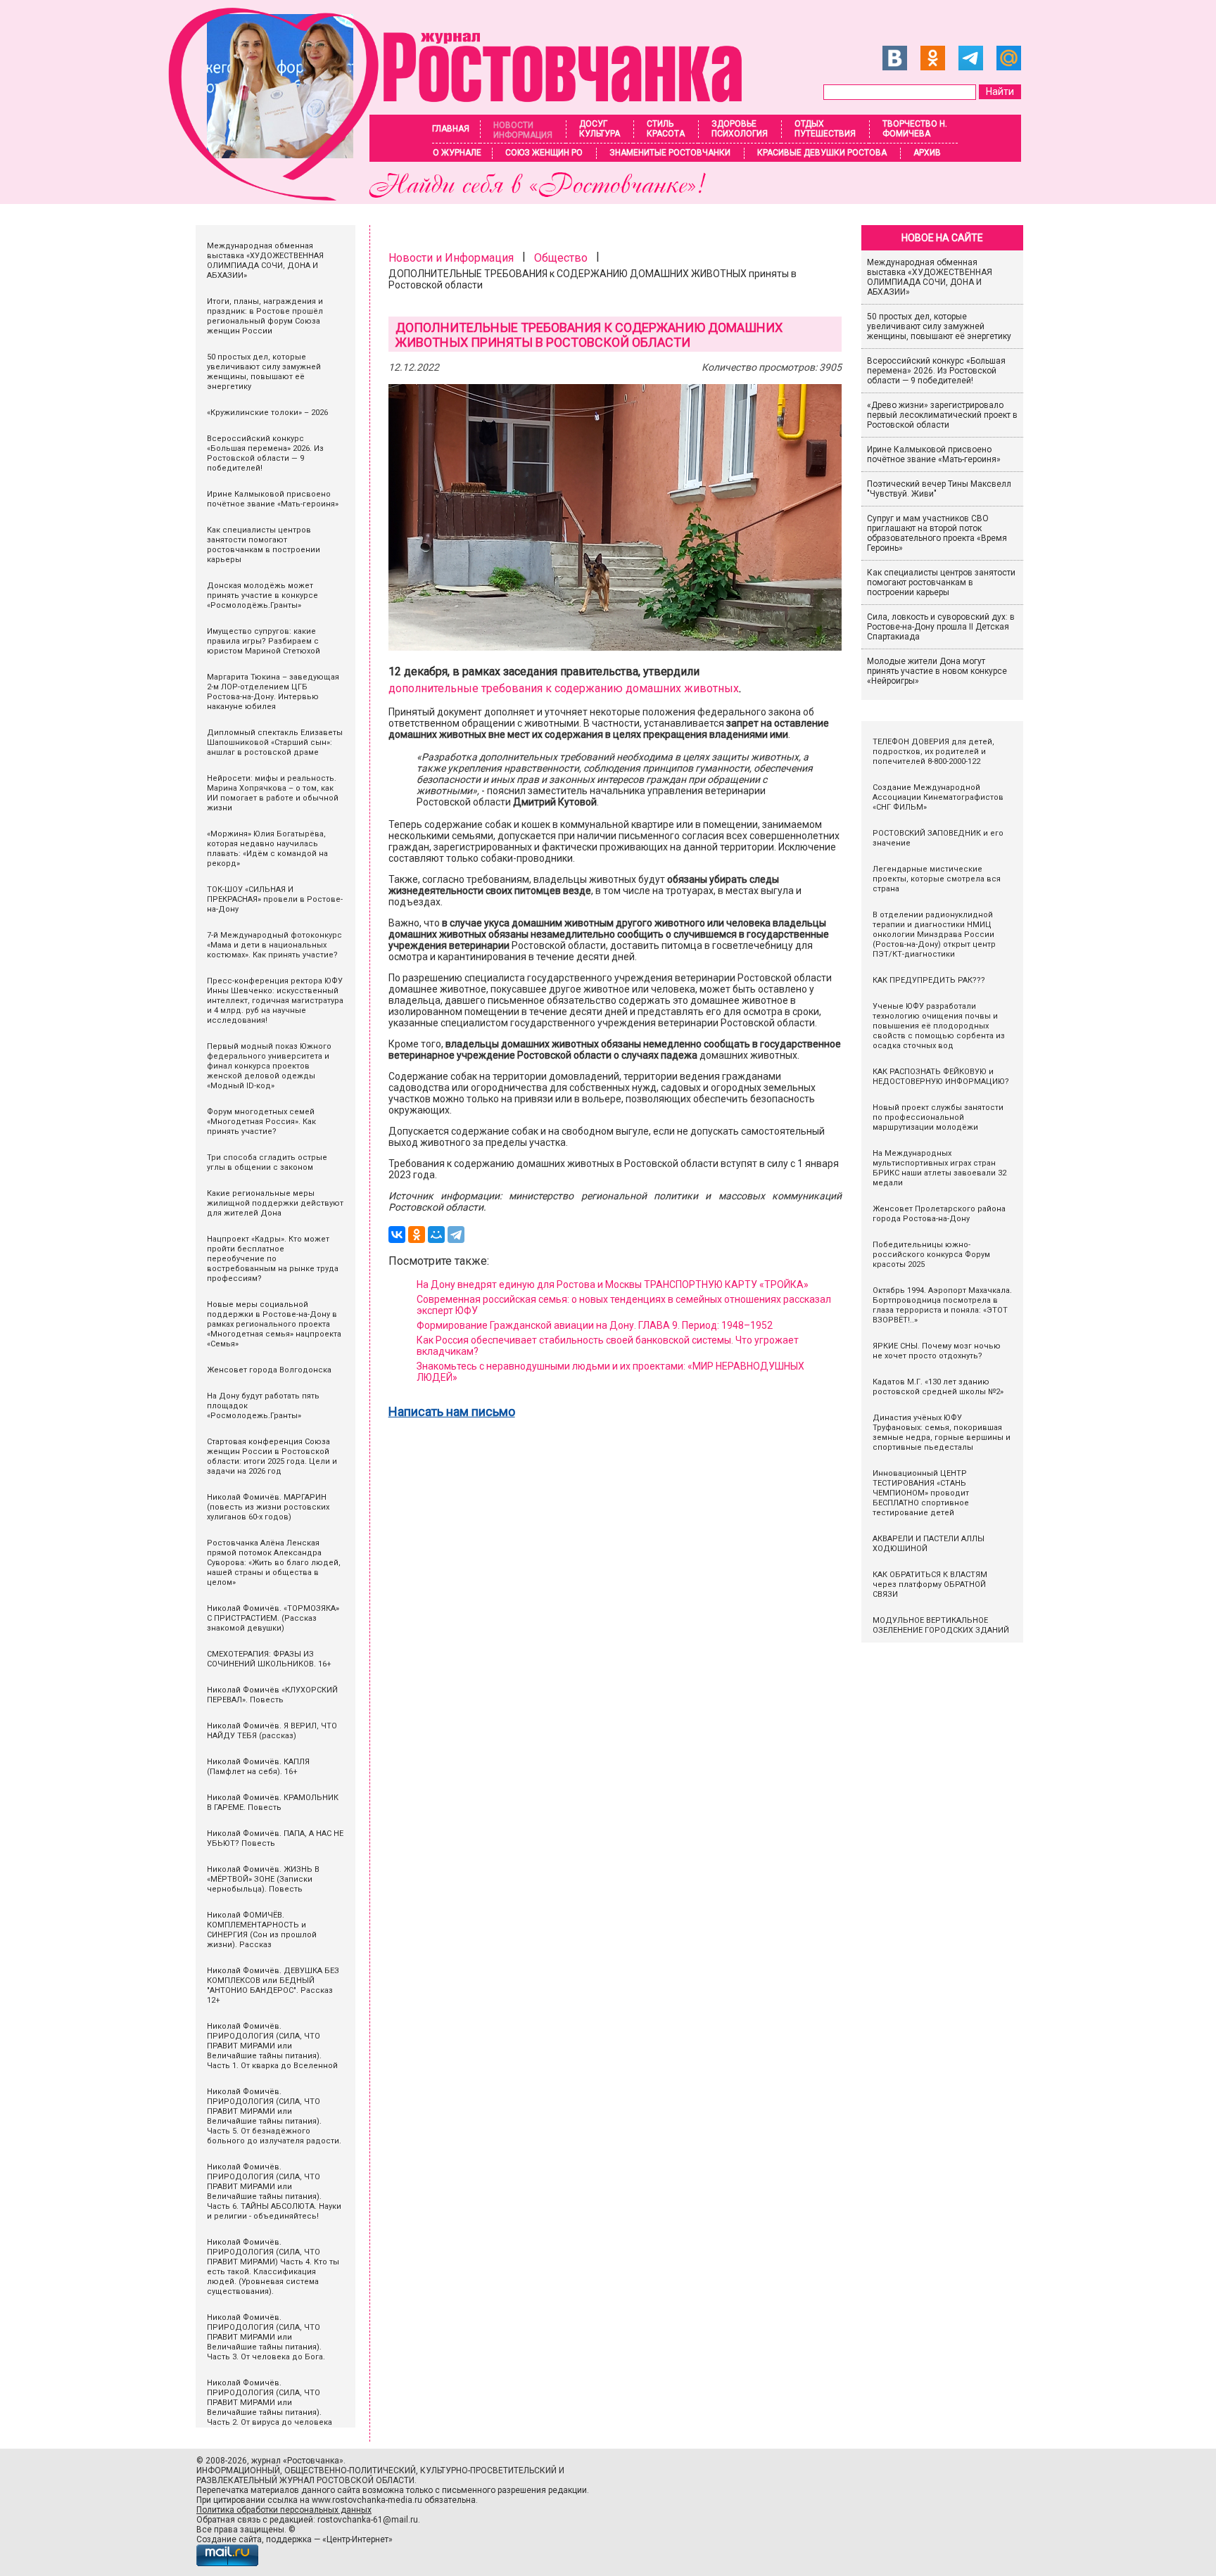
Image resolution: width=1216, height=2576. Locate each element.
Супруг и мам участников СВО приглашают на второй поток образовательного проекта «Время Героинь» (937, 533)
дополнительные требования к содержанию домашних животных (564, 688)
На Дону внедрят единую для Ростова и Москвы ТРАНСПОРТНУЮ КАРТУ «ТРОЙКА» (613, 1284)
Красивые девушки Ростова (822, 153)
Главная (451, 129)
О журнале (457, 153)
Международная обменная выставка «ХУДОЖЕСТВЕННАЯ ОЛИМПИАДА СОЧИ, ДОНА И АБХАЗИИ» (930, 277)
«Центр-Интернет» (357, 2539)
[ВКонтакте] (397, 1235)
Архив (927, 153)
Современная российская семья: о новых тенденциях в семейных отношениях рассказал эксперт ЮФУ (624, 1305)
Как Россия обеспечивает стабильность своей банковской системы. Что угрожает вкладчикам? (608, 1346)
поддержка (289, 2539)
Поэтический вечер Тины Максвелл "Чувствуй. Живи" (939, 489)
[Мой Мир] (436, 1235)
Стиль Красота (666, 129)
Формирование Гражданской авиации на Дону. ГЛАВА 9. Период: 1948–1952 (595, 1325)
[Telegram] (456, 1235)
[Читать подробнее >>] (464, 197)
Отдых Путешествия (825, 129)
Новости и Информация (451, 258)
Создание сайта (229, 2539)
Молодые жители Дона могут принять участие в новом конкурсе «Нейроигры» (937, 671)
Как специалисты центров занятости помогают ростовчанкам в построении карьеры (941, 582)
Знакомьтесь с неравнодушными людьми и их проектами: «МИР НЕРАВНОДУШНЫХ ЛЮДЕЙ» (610, 1372)
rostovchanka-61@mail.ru (368, 2520)
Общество (561, 258)
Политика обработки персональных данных (284, 2510)
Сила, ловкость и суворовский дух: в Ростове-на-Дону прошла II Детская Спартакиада (941, 627)
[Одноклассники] (417, 1235)
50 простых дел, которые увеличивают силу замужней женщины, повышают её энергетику (939, 326)
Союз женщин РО (544, 153)
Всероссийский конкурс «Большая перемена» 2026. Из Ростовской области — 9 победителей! (936, 371)
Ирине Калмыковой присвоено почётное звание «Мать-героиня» (934, 454)
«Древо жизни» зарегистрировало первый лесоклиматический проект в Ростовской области (942, 415)
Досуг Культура (600, 129)
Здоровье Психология (740, 129)
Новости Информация (523, 130)
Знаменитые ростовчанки (670, 153)
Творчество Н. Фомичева (915, 129)
